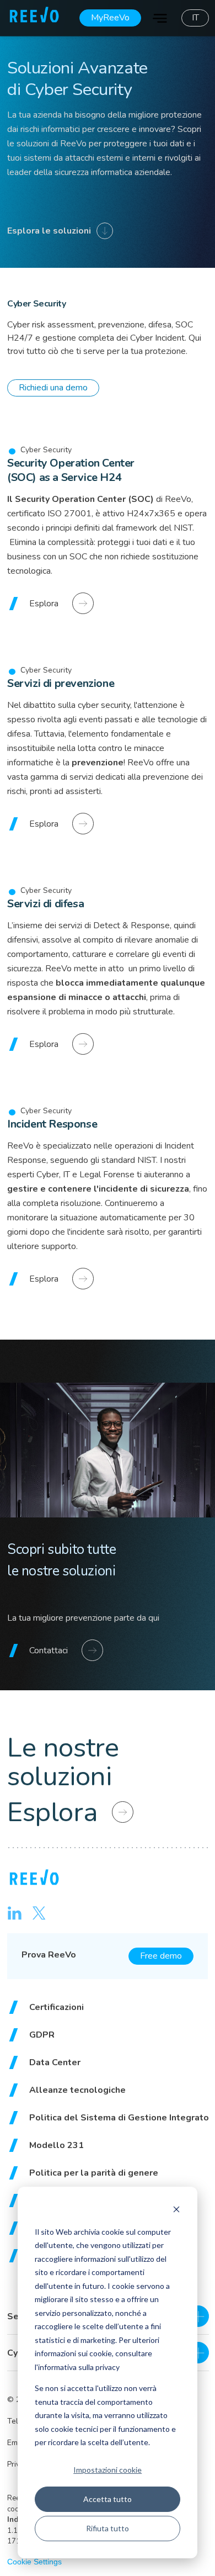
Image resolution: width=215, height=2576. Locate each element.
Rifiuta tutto (108, 2528)
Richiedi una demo (53, 388)
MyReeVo (110, 18)
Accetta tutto (108, 2499)
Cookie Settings (34, 2562)
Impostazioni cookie (108, 2469)
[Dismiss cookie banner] (176, 2211)
